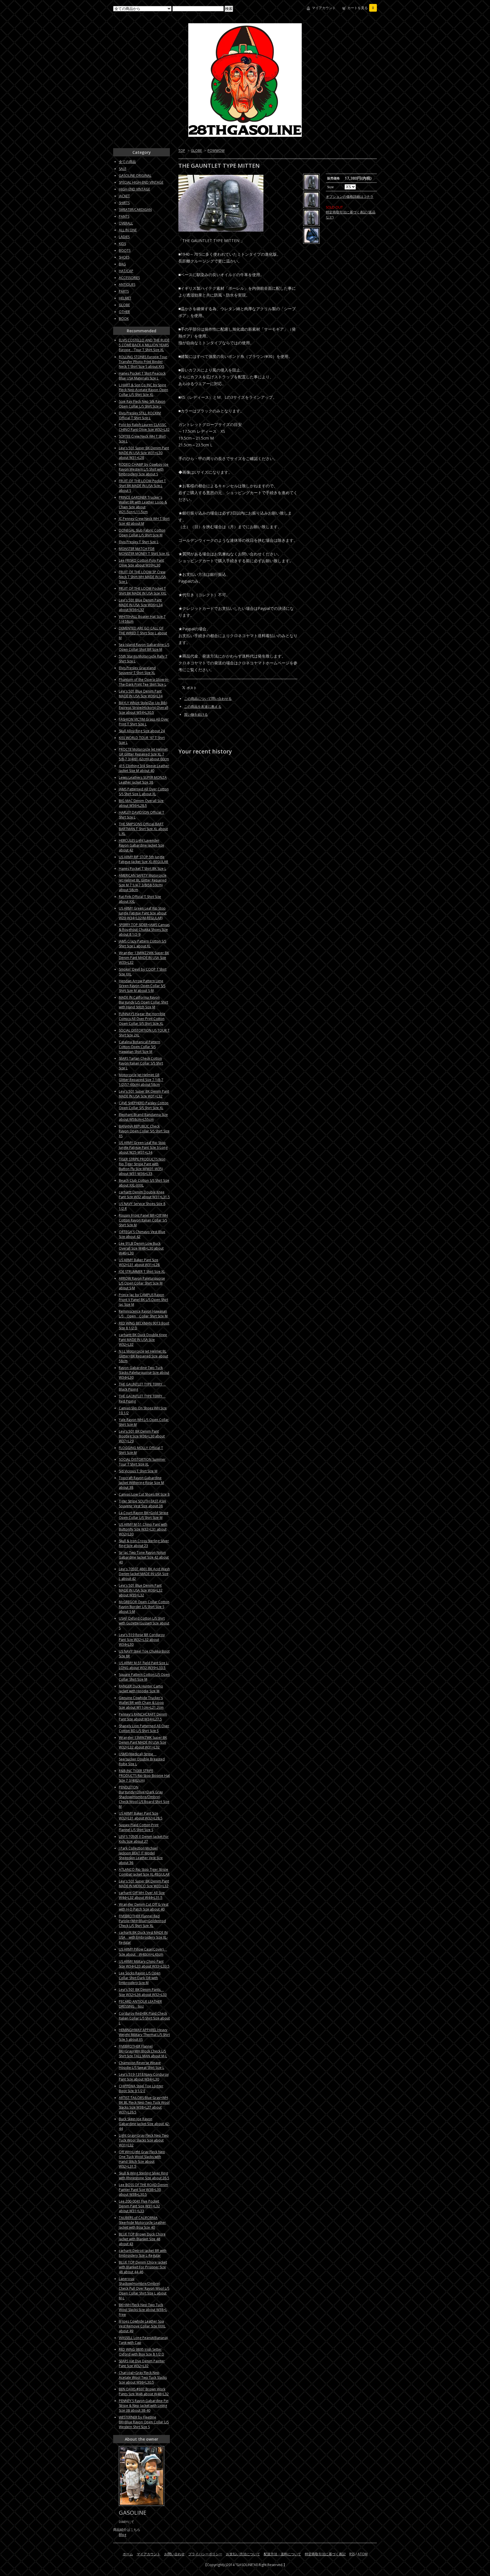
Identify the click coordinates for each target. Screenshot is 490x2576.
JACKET (124, 196)
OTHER (124, 312)
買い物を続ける (196, 714)
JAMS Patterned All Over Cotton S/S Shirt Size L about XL (144, 792)
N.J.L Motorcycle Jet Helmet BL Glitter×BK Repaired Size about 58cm (143, 1356)
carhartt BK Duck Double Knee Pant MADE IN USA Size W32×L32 (143, 1340)
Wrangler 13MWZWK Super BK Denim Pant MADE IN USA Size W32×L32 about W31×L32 (143, 1742)
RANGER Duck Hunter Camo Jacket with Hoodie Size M (141, 1689)
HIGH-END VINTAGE (134, 189)
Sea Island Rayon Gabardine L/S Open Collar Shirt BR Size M (144, 647)
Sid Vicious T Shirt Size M (138, 1471)
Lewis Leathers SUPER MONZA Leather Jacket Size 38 (143, 780)
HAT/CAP (126, 271)
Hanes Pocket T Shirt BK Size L (142, 869)
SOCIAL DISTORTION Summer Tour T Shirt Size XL (142, 1462)
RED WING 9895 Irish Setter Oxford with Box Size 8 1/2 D (141, 2352)
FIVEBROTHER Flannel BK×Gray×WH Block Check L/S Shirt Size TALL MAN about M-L (143, 2051)
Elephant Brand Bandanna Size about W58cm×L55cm (143, 1117)
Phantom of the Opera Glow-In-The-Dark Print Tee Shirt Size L (144, 682)
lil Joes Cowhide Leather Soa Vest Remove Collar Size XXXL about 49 (142, 2326)
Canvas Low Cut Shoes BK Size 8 (144, 1494)
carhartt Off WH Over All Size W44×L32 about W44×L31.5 (142, 1895)
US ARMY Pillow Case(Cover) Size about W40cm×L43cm (143, 1952)
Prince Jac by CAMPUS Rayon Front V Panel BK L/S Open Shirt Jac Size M (143, 1300)
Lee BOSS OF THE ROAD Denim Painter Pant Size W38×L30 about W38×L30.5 (143, 2190)
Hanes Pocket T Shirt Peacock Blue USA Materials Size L (142, 376)
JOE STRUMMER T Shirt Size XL (142, 1272)
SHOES (124, 257)
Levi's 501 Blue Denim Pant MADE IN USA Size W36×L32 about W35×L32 (141, 1590)
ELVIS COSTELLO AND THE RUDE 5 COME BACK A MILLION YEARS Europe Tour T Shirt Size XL (144, 345)
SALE (122, 169)
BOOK (124, 319)
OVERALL (126, 223)
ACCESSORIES (129, 278)
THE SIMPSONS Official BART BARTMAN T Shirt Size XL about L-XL (143, 829)
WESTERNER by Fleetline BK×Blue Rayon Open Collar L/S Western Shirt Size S (144, 2422)
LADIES (124, 237)
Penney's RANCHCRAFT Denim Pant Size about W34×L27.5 (143, 1717)
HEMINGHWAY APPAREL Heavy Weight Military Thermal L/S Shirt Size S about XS (144, 2035)
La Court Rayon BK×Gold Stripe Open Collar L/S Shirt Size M (144, 1515)
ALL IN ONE (128, 230)
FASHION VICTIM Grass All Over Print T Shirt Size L (144, 722)
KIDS (122, 244)
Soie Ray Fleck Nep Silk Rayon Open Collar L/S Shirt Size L (142, 404)
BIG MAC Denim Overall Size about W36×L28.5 (141, 803)
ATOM (363, 2554)
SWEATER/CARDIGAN (135, 210)
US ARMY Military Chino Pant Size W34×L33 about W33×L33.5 (144, 1964)
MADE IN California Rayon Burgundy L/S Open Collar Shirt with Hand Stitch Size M (143, 1002)
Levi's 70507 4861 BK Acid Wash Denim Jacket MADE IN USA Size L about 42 (144, 1574)
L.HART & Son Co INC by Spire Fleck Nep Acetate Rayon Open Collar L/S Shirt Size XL (143, 390)
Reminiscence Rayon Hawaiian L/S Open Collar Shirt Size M (143, 1314)
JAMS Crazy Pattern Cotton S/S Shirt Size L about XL (142, 944)
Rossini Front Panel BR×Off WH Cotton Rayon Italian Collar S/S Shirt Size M (143, 1220)
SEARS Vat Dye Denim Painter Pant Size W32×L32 (142, 2363)
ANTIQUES (127, 285)
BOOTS (125, 250)
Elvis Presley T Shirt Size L (139, 542)
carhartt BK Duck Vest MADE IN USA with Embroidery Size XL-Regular (143, 1937)
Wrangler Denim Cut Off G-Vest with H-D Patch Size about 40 (144, 1907)
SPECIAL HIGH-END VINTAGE (141, 182)
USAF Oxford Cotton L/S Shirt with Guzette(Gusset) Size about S (144, 1623)
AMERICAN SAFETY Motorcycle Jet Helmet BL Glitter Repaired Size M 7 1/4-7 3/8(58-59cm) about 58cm (143, 883)
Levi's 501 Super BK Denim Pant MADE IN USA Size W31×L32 (144, 1094)
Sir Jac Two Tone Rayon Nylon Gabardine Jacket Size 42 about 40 (144, 1557)
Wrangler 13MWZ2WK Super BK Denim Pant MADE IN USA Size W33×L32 (144, 958)
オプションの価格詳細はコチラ (350, 197)
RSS (352, 2554)
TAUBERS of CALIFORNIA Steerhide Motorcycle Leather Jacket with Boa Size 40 (142, 2223)
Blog (122, 2535)
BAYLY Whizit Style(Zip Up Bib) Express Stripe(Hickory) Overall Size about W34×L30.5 (143, 708)
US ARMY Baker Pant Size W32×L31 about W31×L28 (139, 1262)
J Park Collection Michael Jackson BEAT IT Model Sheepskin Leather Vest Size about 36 (141, 1855)
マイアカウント (324, 8)
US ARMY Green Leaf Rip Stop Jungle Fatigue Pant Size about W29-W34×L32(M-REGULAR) (143, 913)
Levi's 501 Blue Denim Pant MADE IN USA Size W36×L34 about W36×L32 (141, 605)
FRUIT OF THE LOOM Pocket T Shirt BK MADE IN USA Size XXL (143, 591)
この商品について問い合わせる (208, 699)
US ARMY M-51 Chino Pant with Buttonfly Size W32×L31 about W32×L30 (143, 1529)
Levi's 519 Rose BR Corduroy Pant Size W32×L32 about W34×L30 (142, 1640)
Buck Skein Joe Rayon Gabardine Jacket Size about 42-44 (144, 2124)
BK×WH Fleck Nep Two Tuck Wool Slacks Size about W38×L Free (143, 2310)
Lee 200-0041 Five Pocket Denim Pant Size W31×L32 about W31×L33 (139, 2206)
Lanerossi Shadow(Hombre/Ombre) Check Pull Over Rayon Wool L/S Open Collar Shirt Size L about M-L (144, 2288)
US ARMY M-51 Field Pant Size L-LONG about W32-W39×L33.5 (144, 1665)
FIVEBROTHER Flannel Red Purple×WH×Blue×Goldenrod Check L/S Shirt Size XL (142, 1921)
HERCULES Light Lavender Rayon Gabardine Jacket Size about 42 (141, 845)
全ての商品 (127, 162)
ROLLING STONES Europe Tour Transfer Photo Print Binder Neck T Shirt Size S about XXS (143, 362)
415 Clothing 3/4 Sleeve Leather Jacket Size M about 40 (144, 768)
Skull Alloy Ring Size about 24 (142, 731)
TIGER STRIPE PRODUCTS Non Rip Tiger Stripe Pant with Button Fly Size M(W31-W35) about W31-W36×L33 (142, 1166)
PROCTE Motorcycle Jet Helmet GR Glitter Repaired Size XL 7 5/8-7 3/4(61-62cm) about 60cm (144, 754)
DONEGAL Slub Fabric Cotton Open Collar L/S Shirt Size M (142, 533)
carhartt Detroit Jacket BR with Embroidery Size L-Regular (143, 2253)
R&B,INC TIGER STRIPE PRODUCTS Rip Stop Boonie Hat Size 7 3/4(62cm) (144, 1776)
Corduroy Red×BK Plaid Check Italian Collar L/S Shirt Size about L (144, 2018)
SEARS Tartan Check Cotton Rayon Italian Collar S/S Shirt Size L (141, 1063)
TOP (182, 151)
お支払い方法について (243, 2554)
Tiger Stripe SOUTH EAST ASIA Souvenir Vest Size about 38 (142, 1504)
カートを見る (361, 8)
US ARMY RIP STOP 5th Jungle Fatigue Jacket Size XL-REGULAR (143, 859)
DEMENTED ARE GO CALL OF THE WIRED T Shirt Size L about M (143, 633)
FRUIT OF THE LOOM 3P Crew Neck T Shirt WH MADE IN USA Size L (142, 577)
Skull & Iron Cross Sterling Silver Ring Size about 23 (144, 1543)
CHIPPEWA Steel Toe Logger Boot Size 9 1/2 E (141, 2088)
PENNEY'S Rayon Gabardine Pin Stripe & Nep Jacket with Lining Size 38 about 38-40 (144, 2406)
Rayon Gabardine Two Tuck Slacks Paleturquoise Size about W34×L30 (144, 1373)
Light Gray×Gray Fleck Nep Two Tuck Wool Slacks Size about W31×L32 (144, 2140)
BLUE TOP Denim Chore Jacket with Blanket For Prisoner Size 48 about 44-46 (143, 2267)
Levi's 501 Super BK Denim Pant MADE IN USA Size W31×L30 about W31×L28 (144, 453)
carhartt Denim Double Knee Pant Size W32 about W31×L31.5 (144, 1194)
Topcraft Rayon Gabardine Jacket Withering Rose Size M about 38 (141, 1483)
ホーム (128, 2554)
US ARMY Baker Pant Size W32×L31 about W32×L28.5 (141, 1816)
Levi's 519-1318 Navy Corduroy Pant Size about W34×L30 (144, 2077)
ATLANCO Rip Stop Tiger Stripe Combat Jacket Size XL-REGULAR (144, 1872)
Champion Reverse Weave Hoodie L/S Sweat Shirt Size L (141, 2065)
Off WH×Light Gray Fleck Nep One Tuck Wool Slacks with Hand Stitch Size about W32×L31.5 (142, 2159)
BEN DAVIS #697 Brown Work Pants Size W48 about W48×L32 (144, 2392)
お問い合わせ (174, 2554)
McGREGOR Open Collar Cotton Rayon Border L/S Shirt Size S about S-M (144, 1607)
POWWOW (216, 151)
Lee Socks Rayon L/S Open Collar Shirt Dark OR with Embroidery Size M (140, 1978)
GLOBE (196, 151)
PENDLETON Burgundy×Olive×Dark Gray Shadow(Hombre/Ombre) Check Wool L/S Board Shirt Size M (144, 1797)
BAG (122, 264)
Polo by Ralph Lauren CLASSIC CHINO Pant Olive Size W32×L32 (144, 427)
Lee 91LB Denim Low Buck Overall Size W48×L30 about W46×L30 (141, 1248)
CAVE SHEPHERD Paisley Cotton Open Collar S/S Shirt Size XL (144, 1105)
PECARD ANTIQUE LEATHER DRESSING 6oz (140, 2004)
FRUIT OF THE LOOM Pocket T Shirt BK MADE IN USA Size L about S (142, 486)
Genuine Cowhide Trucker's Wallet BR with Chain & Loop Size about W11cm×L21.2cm (141, 1703)
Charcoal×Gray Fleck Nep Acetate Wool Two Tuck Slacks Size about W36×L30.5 (143, 2377)
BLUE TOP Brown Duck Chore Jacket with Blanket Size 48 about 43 (142, 2239)
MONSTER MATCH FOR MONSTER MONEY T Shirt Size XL (144, 551)
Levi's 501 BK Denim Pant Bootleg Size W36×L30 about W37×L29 (142, 1436)
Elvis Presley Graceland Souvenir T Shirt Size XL (137, 670)
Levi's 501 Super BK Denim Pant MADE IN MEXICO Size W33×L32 (144, 1884)
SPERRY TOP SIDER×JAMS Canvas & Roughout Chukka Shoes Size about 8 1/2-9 (144, 930)
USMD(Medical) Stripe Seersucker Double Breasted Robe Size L (142, 1759)
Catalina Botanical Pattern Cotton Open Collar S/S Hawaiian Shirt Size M (140, 1047)
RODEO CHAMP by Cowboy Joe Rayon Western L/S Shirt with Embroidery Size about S (144, 469)
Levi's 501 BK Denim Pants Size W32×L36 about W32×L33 (143, 1992)
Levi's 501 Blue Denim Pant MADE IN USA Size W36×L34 (141, 694)
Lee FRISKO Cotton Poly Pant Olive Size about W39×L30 (141, 563)
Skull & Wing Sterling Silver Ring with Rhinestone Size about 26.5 (144, 2176)
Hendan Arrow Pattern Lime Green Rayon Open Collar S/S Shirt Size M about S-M (142, 986)
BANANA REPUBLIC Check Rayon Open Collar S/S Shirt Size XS (144, 1131)
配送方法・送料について (282, 2554)
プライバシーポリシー (205, 2554)
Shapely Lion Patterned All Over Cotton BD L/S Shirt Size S (144, 1728)
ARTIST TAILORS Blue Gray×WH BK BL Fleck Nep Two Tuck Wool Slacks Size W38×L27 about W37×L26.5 (144, 2105)
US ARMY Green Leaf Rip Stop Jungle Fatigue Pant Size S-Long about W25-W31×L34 (143, 1148)
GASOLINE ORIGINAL (135, 176)
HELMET (125, 298)
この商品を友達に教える (203, 707)
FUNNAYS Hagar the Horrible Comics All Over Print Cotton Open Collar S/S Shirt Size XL (142, 1019)
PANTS (124, 216)
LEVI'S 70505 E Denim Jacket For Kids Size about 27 (144, 1839)
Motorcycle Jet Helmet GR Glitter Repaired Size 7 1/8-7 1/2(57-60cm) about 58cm (141, 1080)
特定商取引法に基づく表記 (325, 2554)
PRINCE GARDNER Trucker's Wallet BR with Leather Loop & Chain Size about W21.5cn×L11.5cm (143, 505)
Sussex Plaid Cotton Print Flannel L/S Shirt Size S (139, 1827)
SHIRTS (124, 203)
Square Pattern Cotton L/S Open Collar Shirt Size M (144, 1677)
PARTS (124, 291)
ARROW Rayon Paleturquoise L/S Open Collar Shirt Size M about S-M (142, 1283)
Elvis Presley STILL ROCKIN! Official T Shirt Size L (140, 415)
